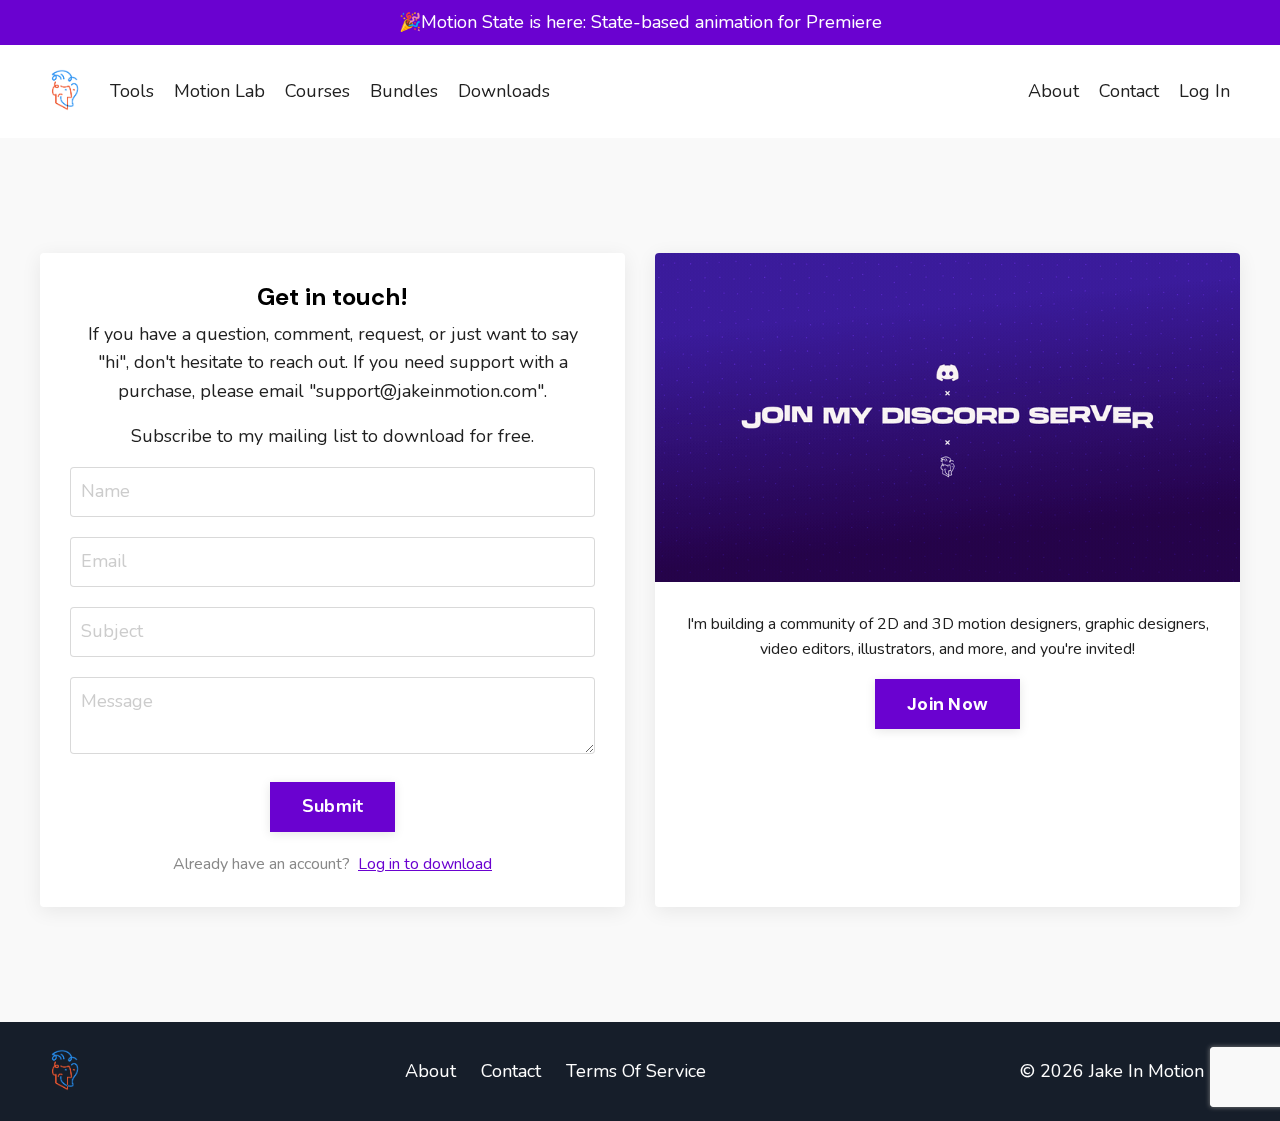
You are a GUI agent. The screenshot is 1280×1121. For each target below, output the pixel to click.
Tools (132, 91)
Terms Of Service (636, 1071)
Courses (317, 91)
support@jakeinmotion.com (426, 391)
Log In (1204, 91)
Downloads (504, 91)
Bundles (404, 91)
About (1053, 91)
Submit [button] (333, 806)
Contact (1129, 91)
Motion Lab (219, 91)
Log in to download (425, 864)
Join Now (947, 704)
